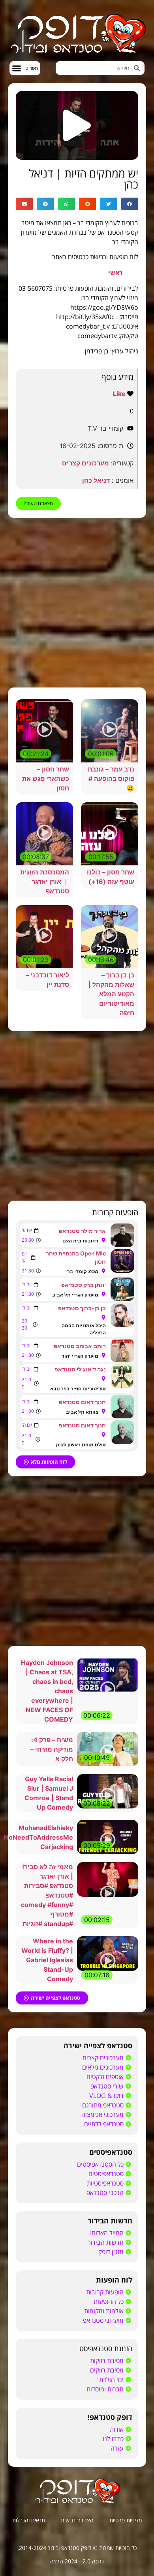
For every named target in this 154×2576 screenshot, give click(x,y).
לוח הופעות (114, 2280)
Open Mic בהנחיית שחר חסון (76, 1257)
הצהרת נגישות (77, 2520)
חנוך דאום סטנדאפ (82, 1402)
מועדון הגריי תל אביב (75, 1295)
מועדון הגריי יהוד (80, 1356)
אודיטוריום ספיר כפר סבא (78, 1389)
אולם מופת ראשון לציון (81, 1445)
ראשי (115, 273)
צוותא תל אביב (82, 1412)
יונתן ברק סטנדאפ (84, 1285)
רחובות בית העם (80, 1241)
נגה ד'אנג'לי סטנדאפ (80, 1369)
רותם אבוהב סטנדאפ (80, 1346)
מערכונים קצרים (85, 463)
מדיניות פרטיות (126, 2520)
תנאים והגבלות (29, 2520)
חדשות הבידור (110, 2221)
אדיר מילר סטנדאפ (82, 1231)
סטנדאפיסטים (111, 2152)
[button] (25, 68)
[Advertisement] (77, 603)
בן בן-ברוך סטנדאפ (82, 1308)
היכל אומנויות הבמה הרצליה (84, 1329)
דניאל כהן (96, 480)
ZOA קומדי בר (83, 1271)
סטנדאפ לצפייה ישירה (98, 2045)
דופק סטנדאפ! (110, 2417)
